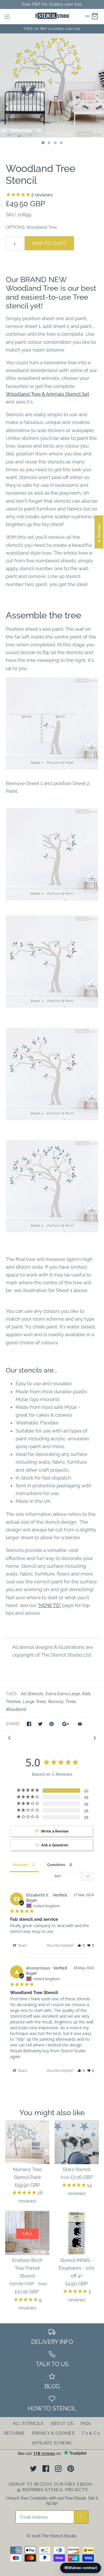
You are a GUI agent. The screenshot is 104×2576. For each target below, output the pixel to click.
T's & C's (91, 2433)
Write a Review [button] (55, 1831)
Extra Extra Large (63, 1694)
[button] (81, 1945)
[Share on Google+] (66, 1724)
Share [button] (22, 1945)
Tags (11, 1694)
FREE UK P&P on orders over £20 (52, 29)
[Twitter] (33, 2469)
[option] (52, 86)
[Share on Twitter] (40, 1724)
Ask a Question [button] (55, 1845)
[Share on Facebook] (29, 1724)
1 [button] (43, 143)
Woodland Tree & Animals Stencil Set (48, 394)
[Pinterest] (71, 2469)
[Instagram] (58, 2469)
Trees (71, 1702)
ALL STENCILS (28, 2423)
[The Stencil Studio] (52, 17)
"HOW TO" (49, 1605)
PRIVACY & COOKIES (53, 2433)
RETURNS (14, 2433)
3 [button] (55, 143)
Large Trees (35, 1702)
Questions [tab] (56, 1865)
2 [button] (49, 143)
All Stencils (32, 1694)
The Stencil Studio (59, 2536)
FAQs (86, 2423)
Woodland (16, 1709)
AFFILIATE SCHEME (52, 2443)
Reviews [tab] (21, 1865)
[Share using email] (80, 1724)
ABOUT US (62, 2423)
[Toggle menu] (7, 16)
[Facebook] (46, 2469)
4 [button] (61, 143)
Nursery (56, 1702)
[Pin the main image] (52, 1724)
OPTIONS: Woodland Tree (31, 227)
